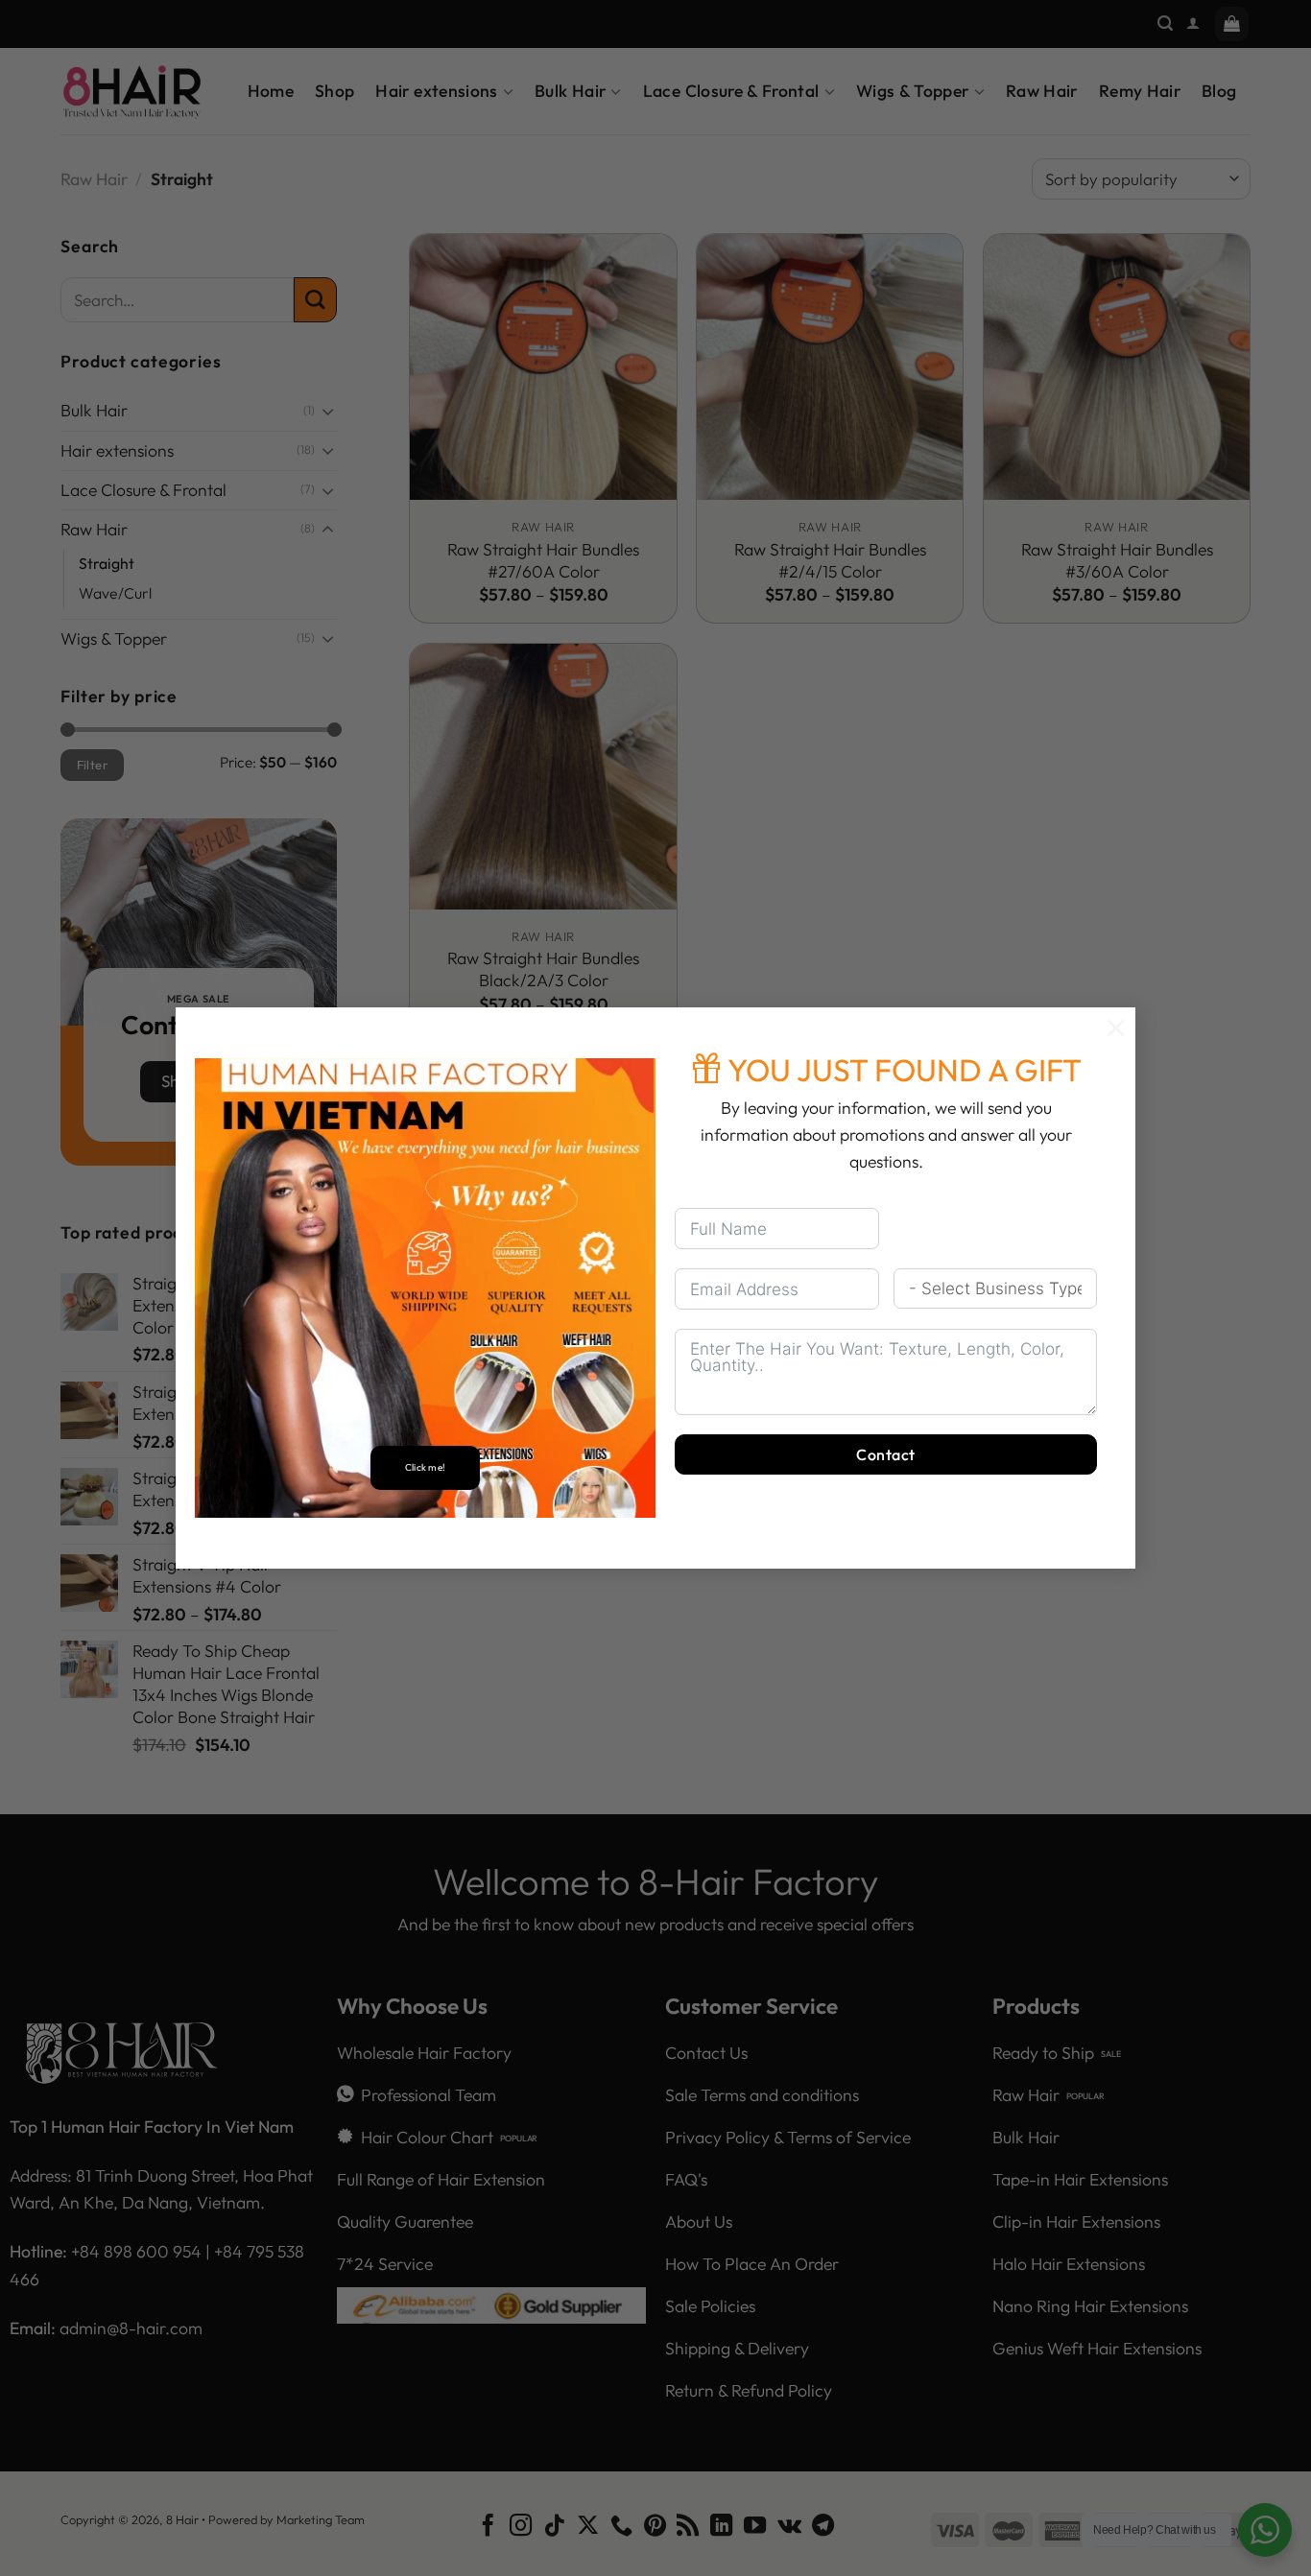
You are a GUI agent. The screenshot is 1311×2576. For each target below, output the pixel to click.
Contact (885, 1454)
